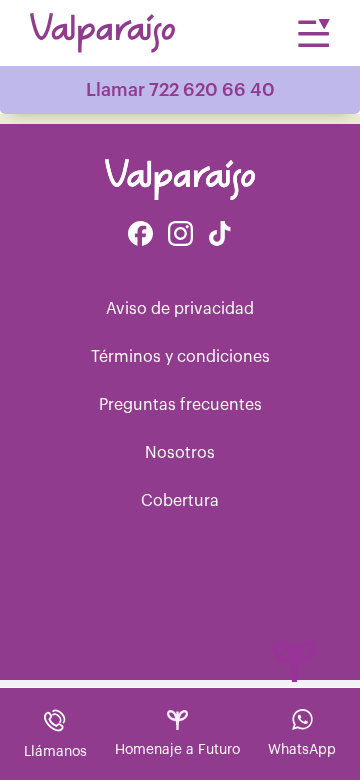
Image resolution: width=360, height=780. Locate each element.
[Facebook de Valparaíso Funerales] (140, 235)
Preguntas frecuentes (180, 405)
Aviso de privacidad (180, 309)
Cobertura (180, 501)
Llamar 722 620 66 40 (180, 90)
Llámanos (55, 752)
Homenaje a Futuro (177, 750)
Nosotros (180, 453)
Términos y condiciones (180, 357)
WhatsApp (302, 750)
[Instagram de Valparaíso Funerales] (180, 235)
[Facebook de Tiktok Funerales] (220, 235)
